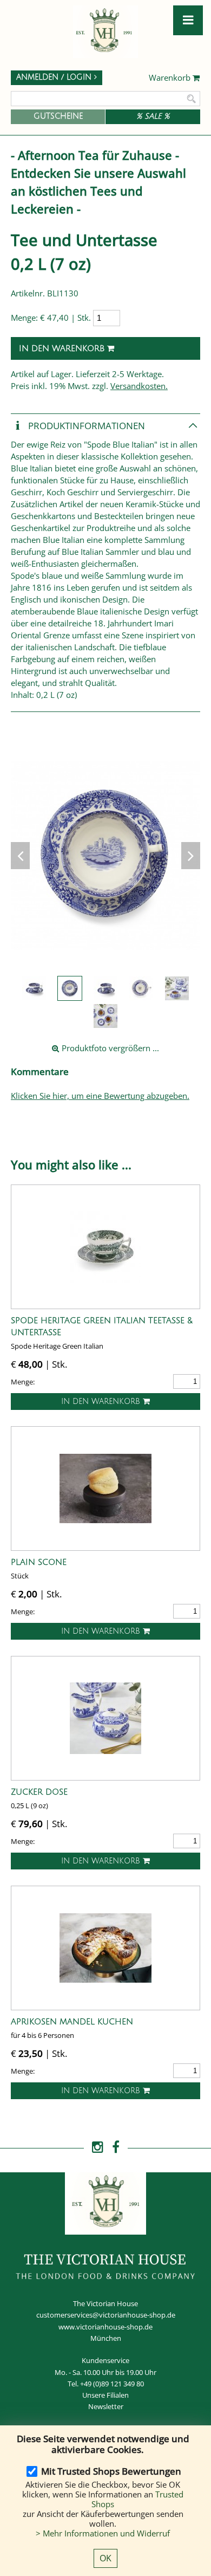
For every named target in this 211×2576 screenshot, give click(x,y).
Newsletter (106, 2406)
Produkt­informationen (85, 425)
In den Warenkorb (63, 348)
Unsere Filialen (105, 2395)
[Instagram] (98, 2147)
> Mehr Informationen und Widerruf (103, 2533)
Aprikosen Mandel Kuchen (72, 2022)
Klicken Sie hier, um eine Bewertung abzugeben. (100, 1096)
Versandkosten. (139, 386)
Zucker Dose (39, 1792)
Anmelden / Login (55, 77)
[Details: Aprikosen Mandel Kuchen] (105, 1948)
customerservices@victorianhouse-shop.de (106, 2315)
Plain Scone (39, 1562)
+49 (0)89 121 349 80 (112, 2384)
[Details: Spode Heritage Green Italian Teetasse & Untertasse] (105, 1247)
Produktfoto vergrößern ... (109, 1048)
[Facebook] (116, 2147)
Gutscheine (58, 116)
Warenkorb (171, 78)
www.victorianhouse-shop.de (105, 2327)
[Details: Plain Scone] (105, 1488)
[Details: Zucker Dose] (105, 1718)
